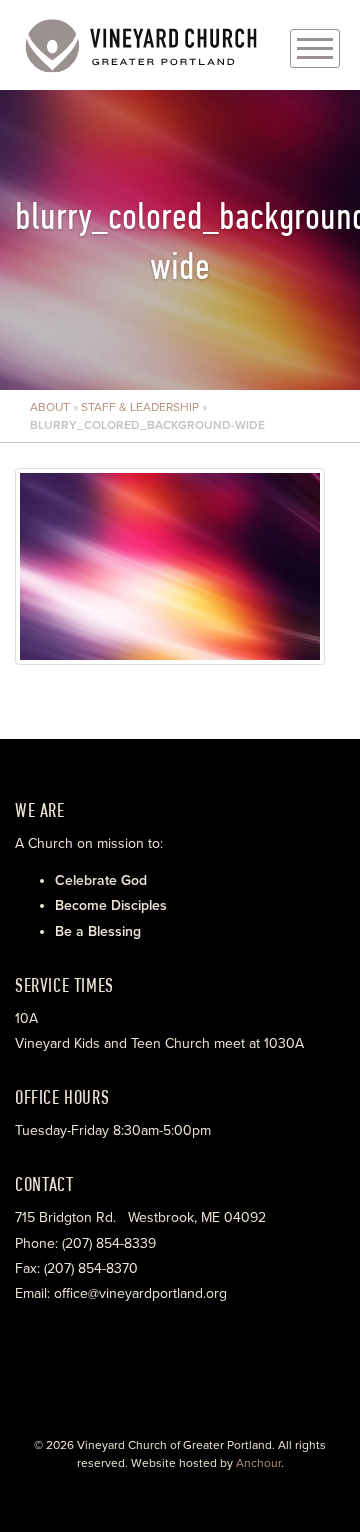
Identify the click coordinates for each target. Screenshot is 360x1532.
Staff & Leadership (140, 407)
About (50, 407)
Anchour (258, 1463)
